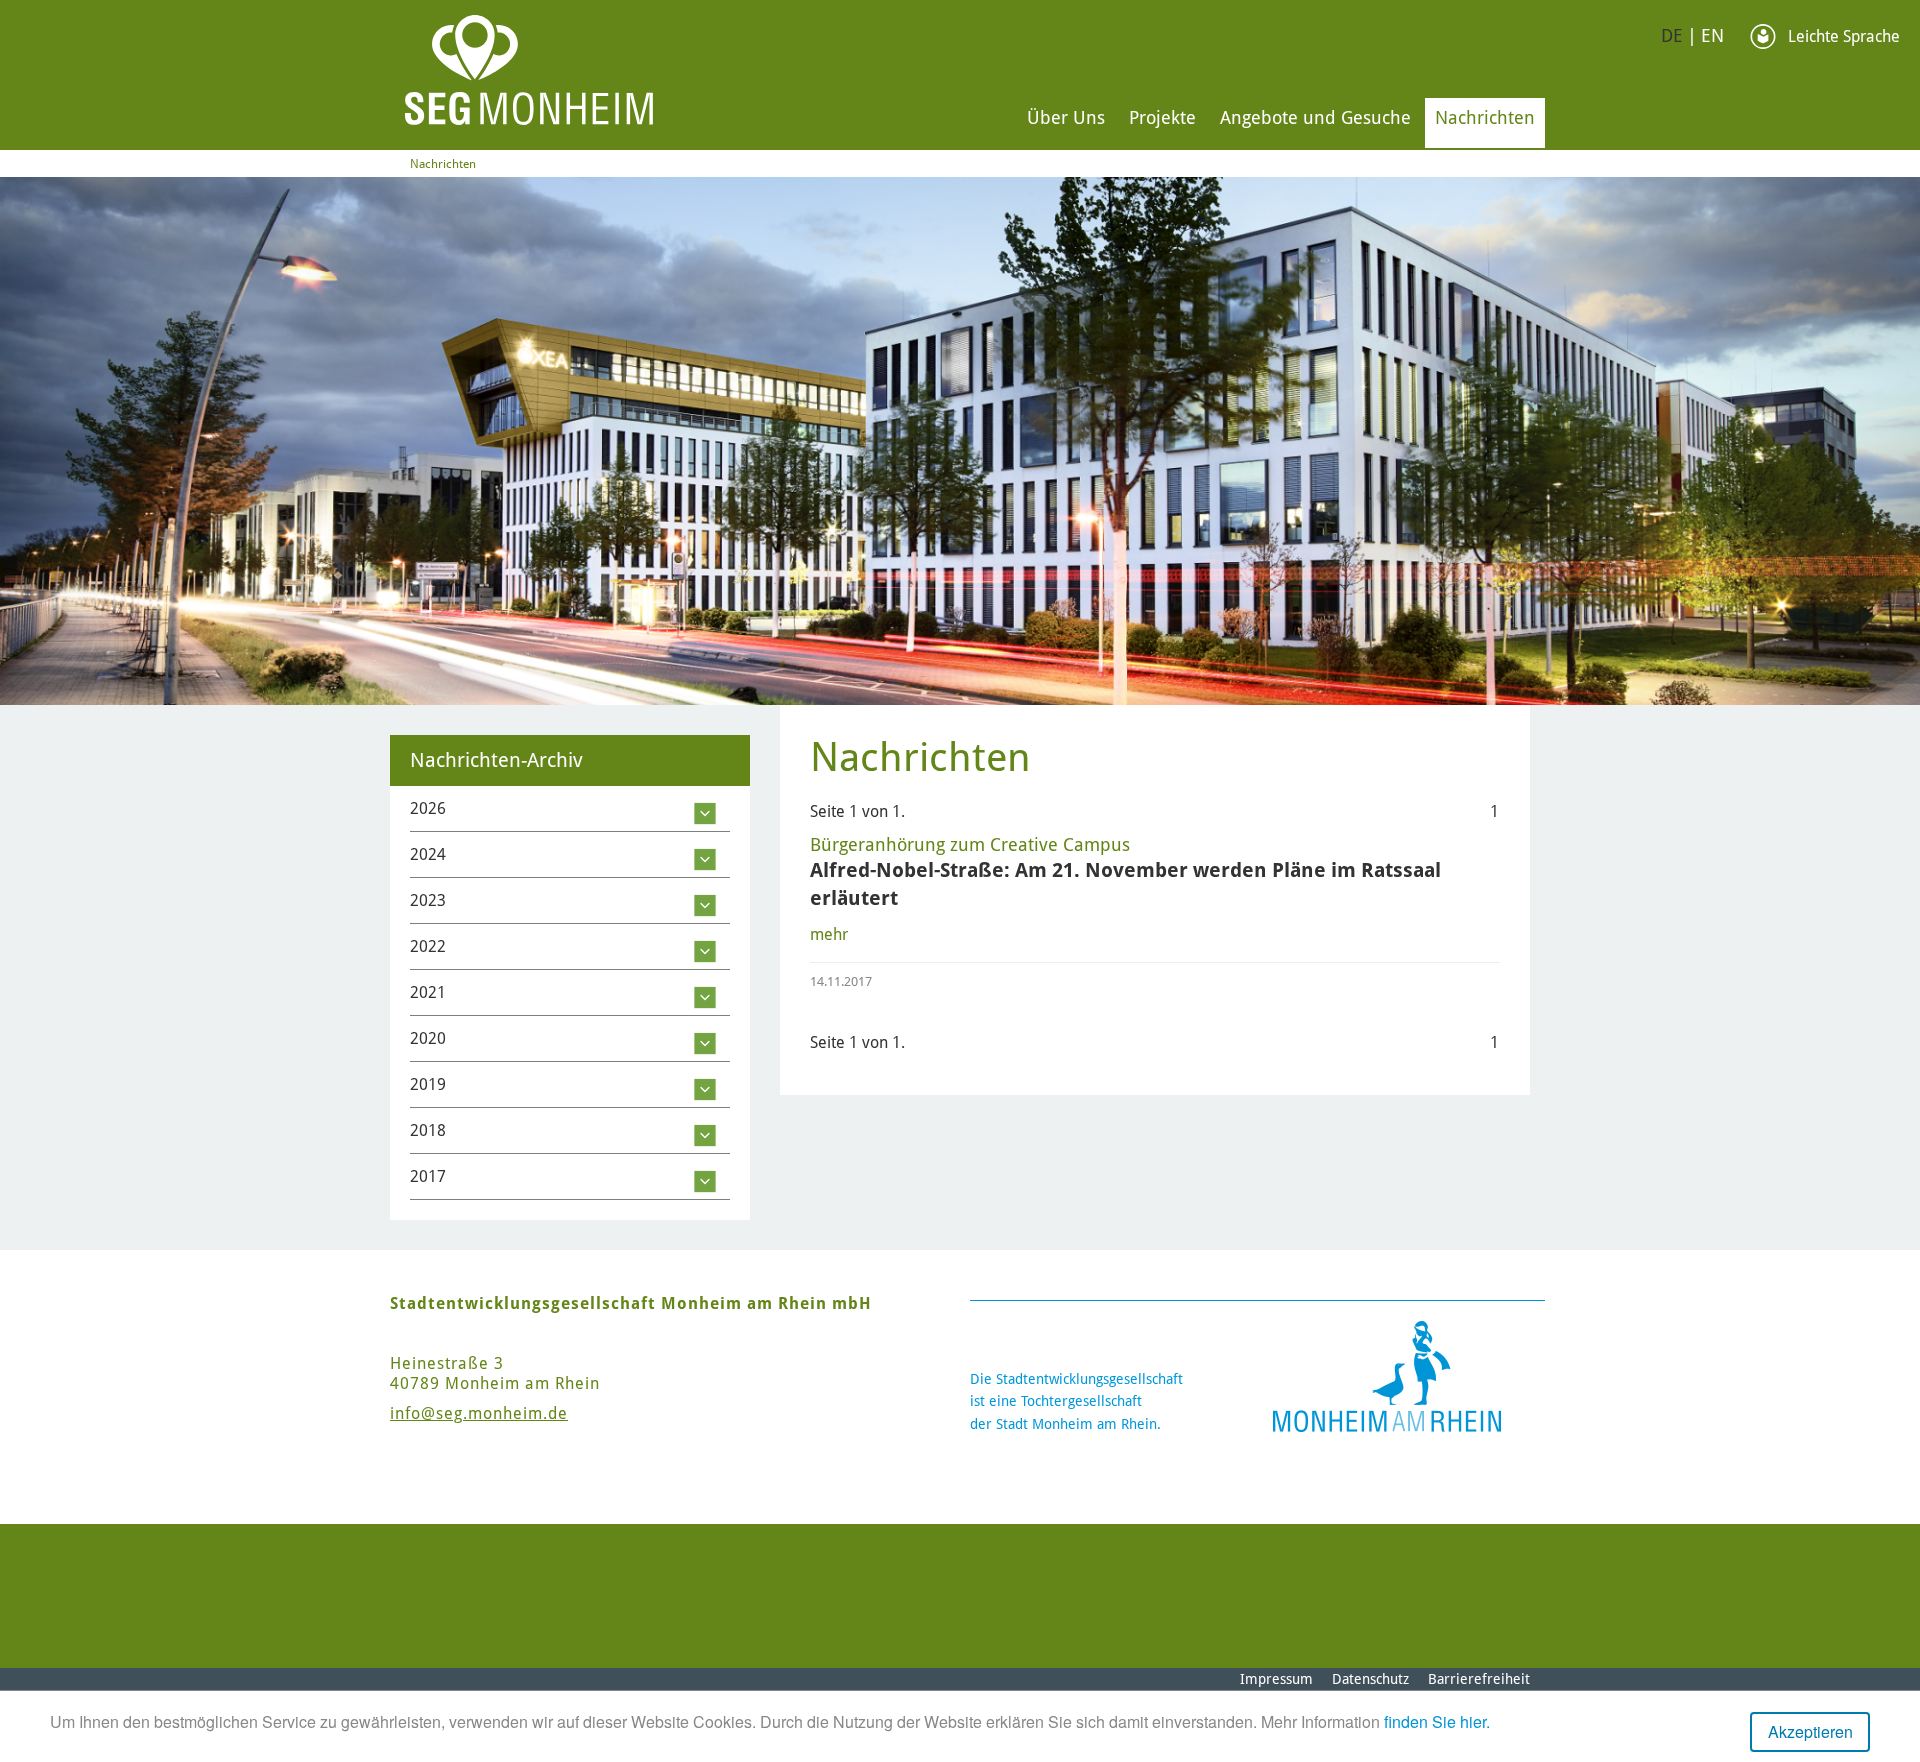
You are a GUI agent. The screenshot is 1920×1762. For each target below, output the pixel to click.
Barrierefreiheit (1479, 1679)
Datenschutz (1370, 1679)
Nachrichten (1485, 117)
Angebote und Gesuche (1315, 117)
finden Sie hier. (1437, 1721)
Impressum (1276, 1679)
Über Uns (1066, 117)
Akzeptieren (1810, 1731)
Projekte (1162, 117)
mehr (829, 934)
